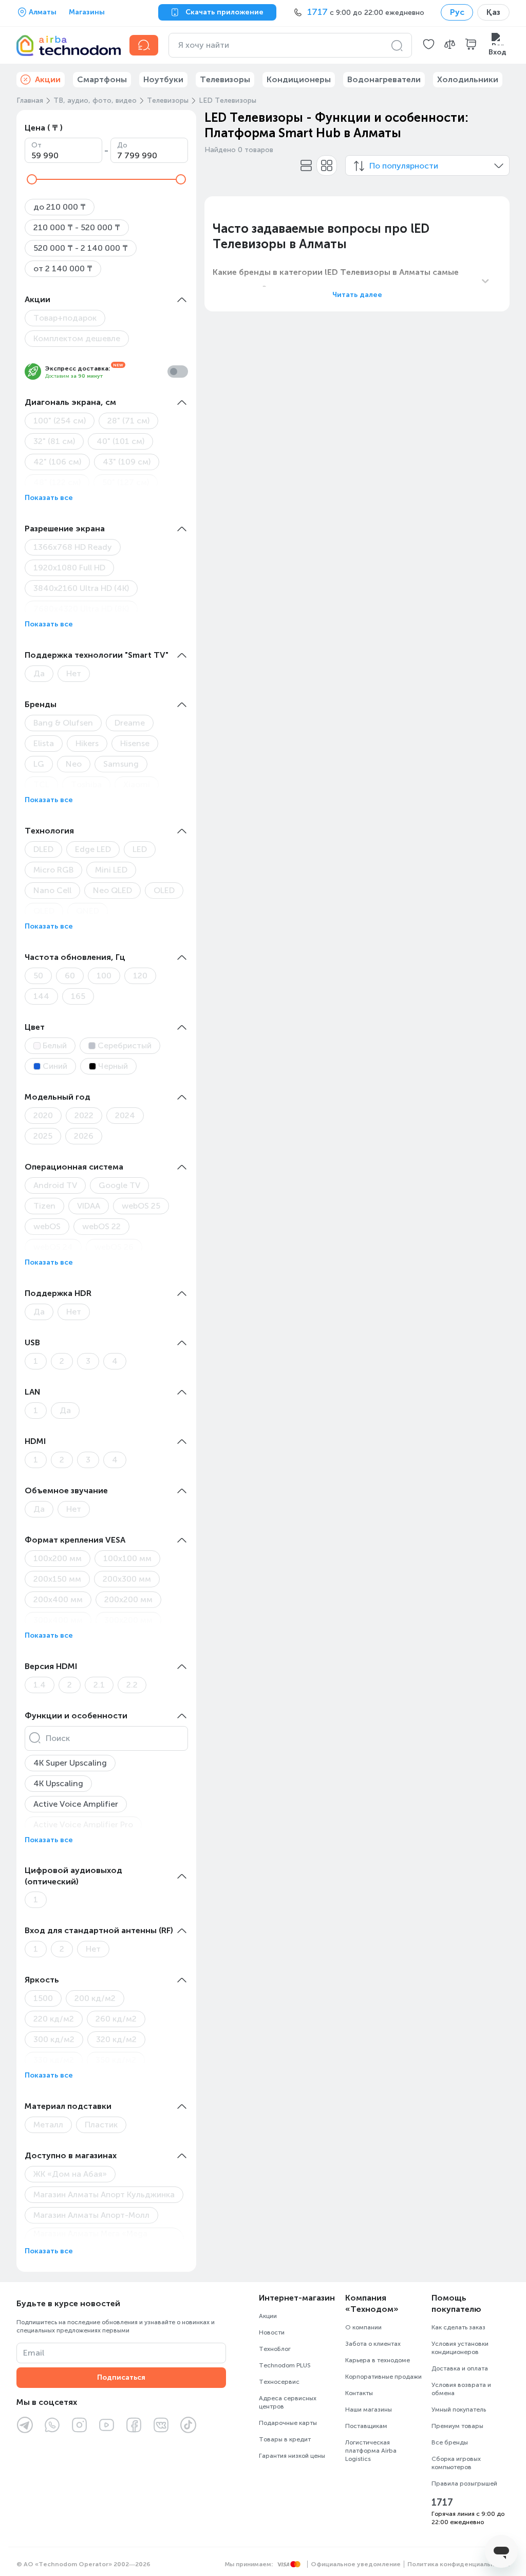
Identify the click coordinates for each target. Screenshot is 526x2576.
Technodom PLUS (285, 2365)
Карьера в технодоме (378, 2360)
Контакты (359, 2393)
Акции (268, 2316)
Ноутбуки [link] (163, 79)
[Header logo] (67, 45)
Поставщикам (366, 2426)
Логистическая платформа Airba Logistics (371, 2451)
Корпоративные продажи (383, 2377)
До (122, 145)
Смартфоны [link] (102, 79)
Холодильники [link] (468, 79)
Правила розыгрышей (464, 2484)
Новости (272, 2332)
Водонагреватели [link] (384, 79)
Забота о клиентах (373, 2344)
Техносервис (279, 2382)
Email (34, 2353)
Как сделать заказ (458, 2327)
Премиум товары (457, 2426)
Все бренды (450, 2442)
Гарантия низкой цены (292, 2456)
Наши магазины (369, 2410)
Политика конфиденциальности (458, 2564)
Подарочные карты (288, 2423)
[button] (429, 45)
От (36, 145)
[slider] (32, 179)
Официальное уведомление (356, 2564)
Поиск (58, 1738)
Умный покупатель (459, 2410)
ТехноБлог (275, 2349)
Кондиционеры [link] (299, 79)
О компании (363, 2327)
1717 (442, 2503)
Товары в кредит (285, 2439)
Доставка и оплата (460, 2368)
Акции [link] (48, 79)
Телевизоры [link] (225, 79)
